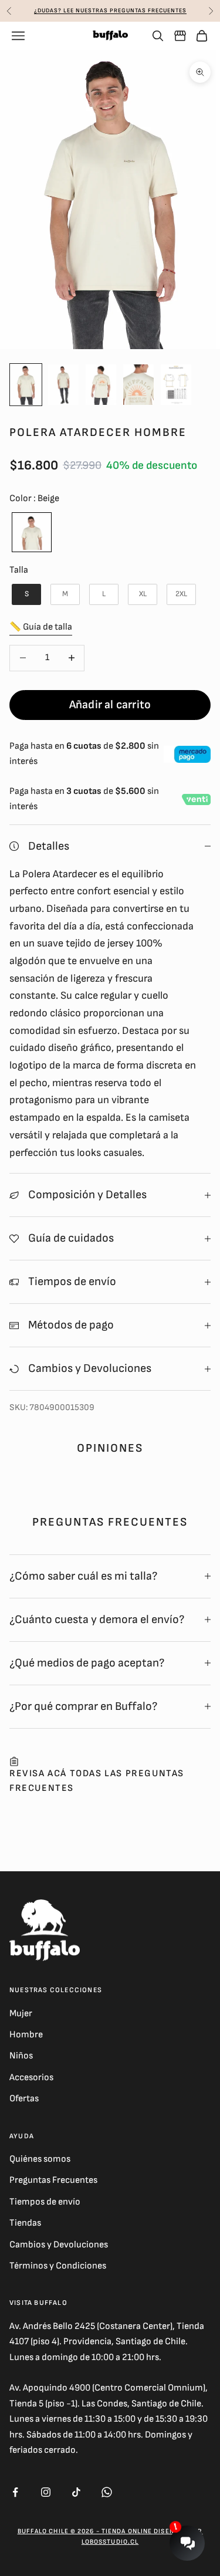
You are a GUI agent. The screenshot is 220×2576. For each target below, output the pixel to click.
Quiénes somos (40, 2159)
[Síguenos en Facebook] (15, 2492)
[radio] (31, 532)
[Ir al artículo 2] (63, 385)
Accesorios (31, 2078)
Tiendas (25, 2223)
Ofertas (24, 2099)
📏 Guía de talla (41, 627)
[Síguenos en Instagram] (46, 2492)
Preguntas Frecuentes (53, 2180)
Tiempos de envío (45, 2202)
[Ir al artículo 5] (176, 385)
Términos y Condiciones (58, 2266)
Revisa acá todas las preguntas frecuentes (97, 1781)
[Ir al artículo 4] (138, 385)
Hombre (26, 2035)
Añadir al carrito (110, 705)
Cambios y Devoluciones (59, 2245)
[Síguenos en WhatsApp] (107, 2492)
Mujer (21, 2014)
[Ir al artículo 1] (26, 385)
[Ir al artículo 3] (101, 385)
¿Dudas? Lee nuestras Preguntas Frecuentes (110, 11)
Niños (21, 2056)
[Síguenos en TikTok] (76, 2492)
